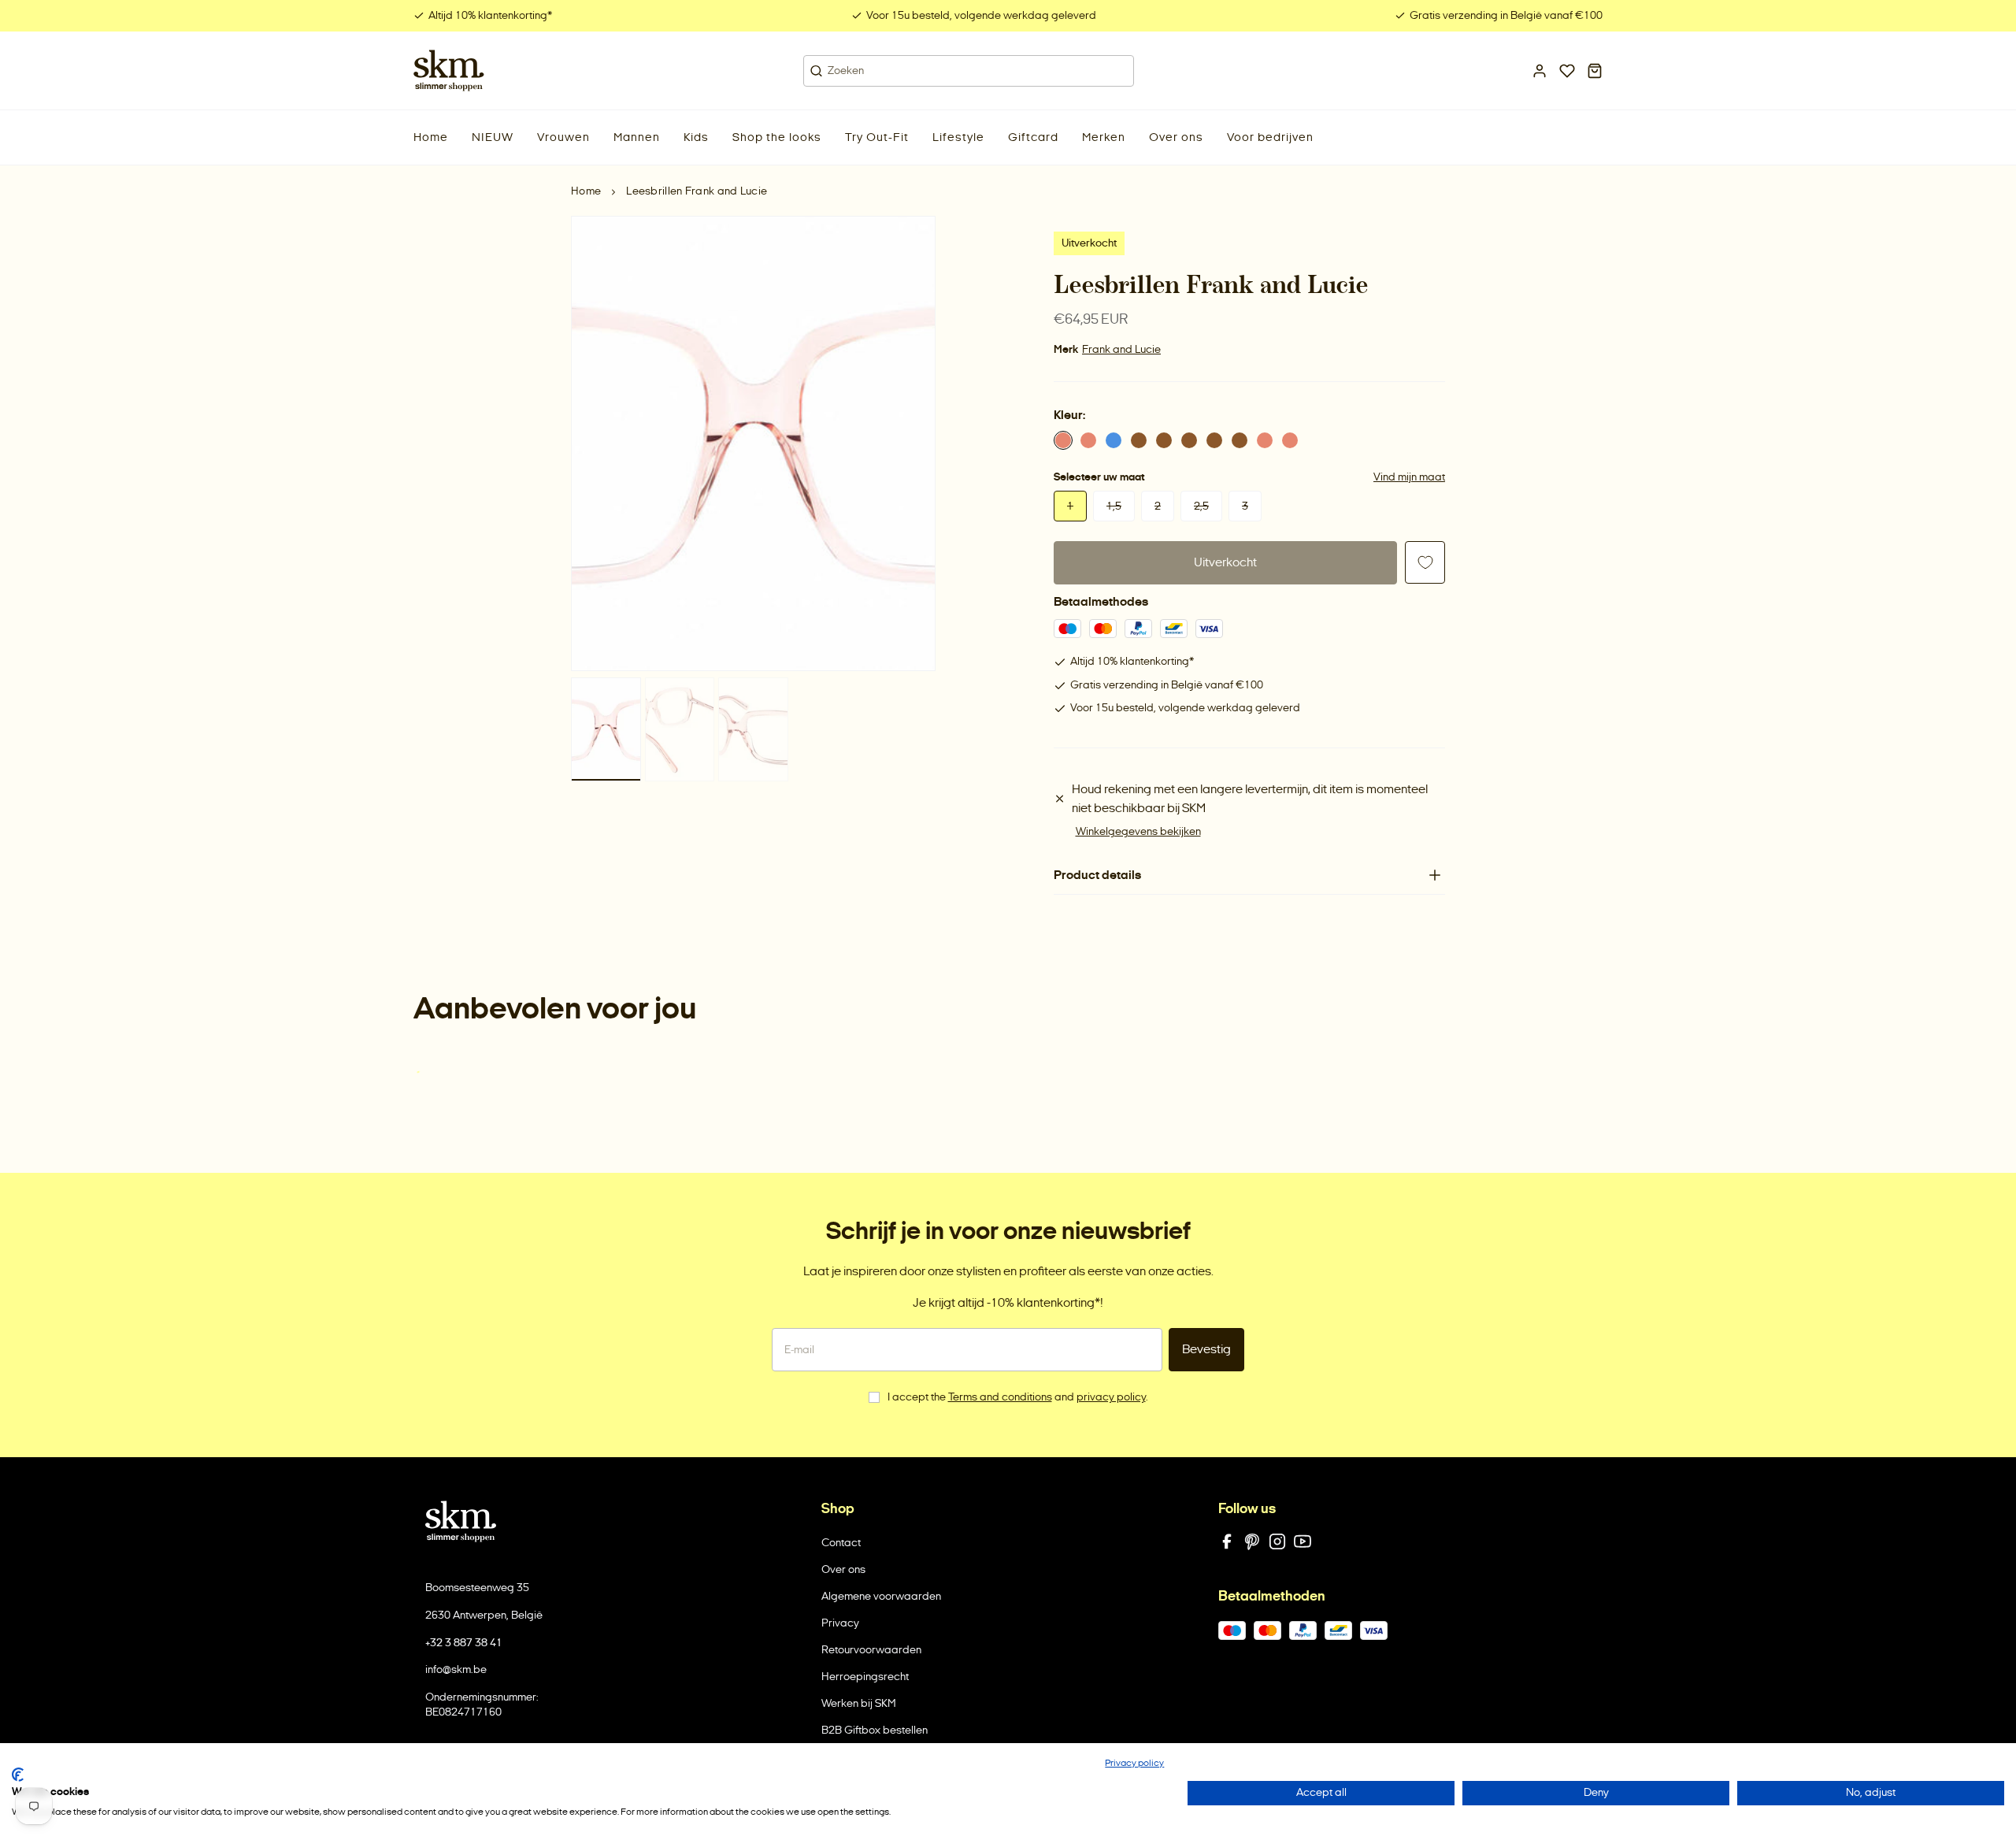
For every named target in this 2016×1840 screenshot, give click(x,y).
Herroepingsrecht (865, 1677)
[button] (493, 137)
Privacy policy (1134, 1763)
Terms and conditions (1000, 1397)
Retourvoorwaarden (871, 1650)
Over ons (843, 1569)
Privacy (840, 1623)
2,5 (1201, 506)
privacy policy (1111, 1397)
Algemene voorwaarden (881, 1596)
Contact (841, 1543)
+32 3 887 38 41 (464, 1643)
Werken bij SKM (859, 1703)
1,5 (1114, 506)
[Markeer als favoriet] (1425, 562)
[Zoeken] (816, 71)
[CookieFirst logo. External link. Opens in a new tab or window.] (18, 1775)
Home (586, 191)
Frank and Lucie (1121, 349)
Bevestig (1206, 1349)
